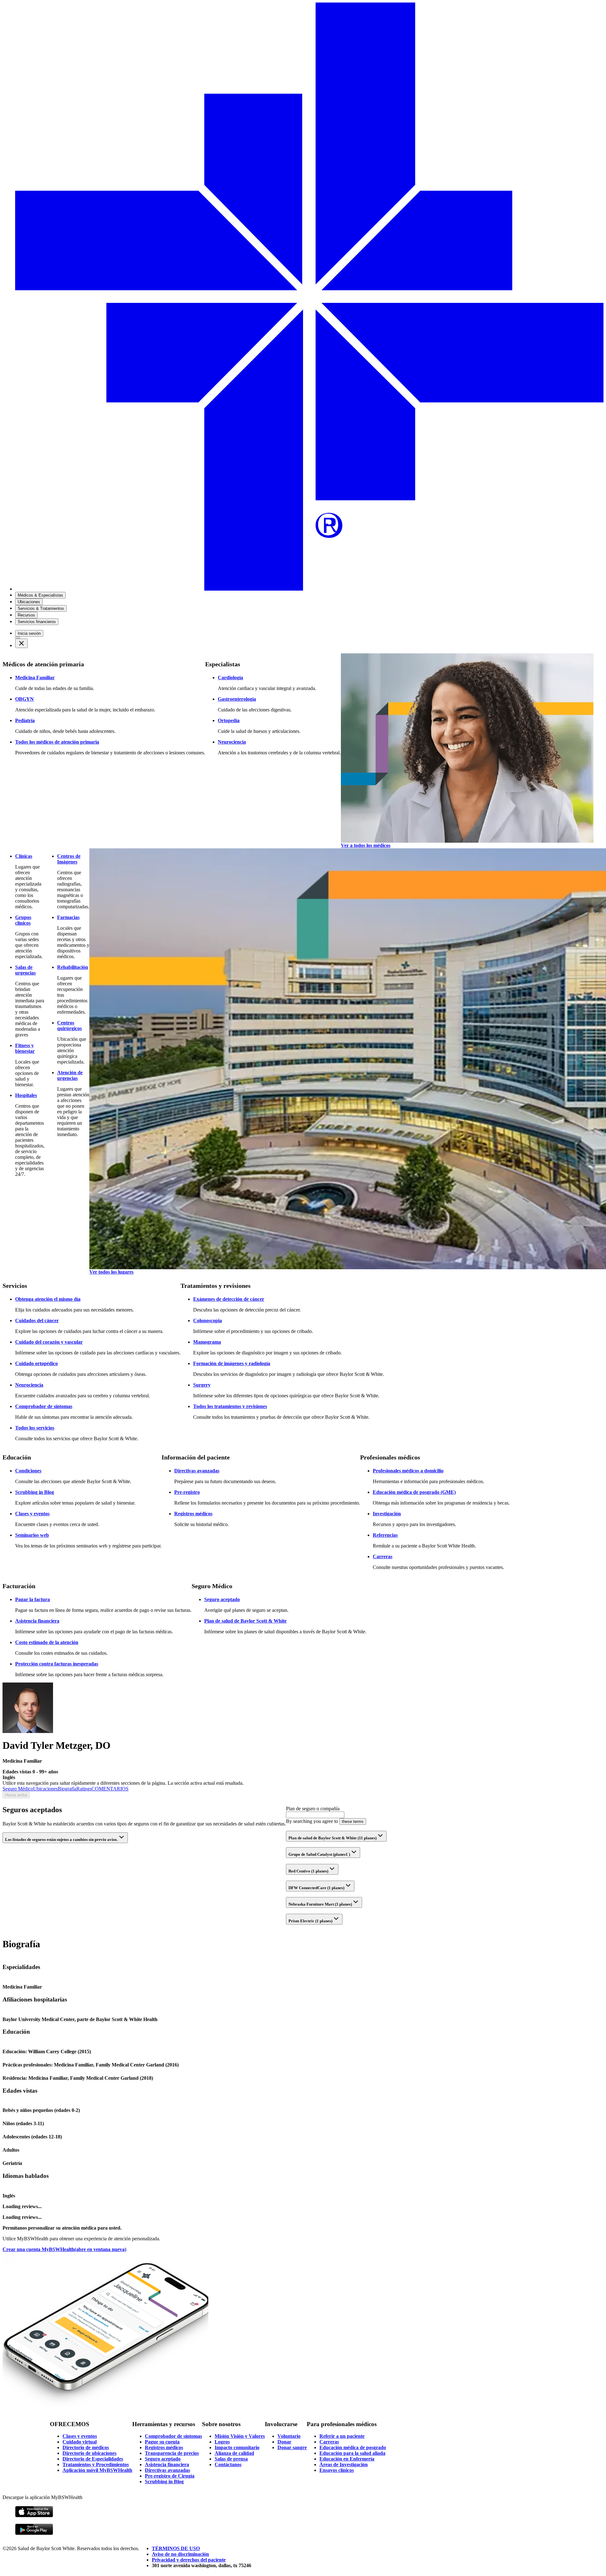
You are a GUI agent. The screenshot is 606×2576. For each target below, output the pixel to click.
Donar (284, 2442)
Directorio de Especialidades (93, 2459)
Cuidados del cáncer (37, 1320)
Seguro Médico (18, 1789)
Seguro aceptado (222, 1599)
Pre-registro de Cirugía (170, 2476)
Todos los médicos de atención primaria (57, 742)
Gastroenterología (237, 699)
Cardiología (230, 678)
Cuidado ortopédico (36, 1363)
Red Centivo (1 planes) (308, 1871)
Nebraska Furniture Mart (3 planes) (320, 1904)
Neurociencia (232, 742)
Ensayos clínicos (337, 2470)
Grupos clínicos (23, 920)
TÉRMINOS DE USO (176, 2548)
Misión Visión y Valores (240, 2436)
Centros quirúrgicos (69, 1026)
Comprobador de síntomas (44, 1406)
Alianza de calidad (234, 2453)
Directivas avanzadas (197, 1471)
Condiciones (28, 1471)
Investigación (387, 1514)
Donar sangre (292, 2447)
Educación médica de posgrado (353, 2447)
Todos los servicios (35, 1428)
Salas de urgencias (25, 970)
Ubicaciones (45, 1789)
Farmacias (68, 917)
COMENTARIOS (110, 1789)
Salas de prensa (231, 2459)
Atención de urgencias (70, 1075)
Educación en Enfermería (347, 2459)
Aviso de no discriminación (180, 2554)
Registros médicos (193, 1514)
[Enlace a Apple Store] (34, 2516)
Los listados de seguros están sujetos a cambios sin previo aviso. (61, 1839)
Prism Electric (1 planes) (310, 1921)
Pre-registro (187, 1492)
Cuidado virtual (80, 2442)
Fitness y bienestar (25, 1048)
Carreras (383, 1556)
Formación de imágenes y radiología (232, 1363)
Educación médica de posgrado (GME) (414, 1492)
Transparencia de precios (172, 2453)
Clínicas (24, 856)
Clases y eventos (32, 1514)
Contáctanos (228, 2464)
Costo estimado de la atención (47, 1642)
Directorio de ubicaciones (89, 2453)
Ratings (84, 1789)
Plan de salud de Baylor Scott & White (245, 1621)
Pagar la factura (33, 1599)
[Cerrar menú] (21, 643)
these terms (353, 1821)
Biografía (67, 1789)
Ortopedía (229, 720)
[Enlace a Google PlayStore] (34, 2534)
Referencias (385, 1535)
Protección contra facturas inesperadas (57, 1664)
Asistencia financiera (37, 1621)
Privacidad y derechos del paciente (189, 2560)
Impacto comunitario (237, 2447)
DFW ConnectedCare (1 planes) (316, 1888)
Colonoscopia (208, 1320)
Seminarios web (32, 1535)
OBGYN (24, 699)
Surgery (202, 1385)
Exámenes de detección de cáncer (229, 1299)
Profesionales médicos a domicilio (408, 1471)
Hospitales (26, 1095)
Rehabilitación (73, 967)
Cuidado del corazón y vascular (49, 1342)
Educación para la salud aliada (352, 2453)
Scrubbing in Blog (35, 1492)
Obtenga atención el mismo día (48, 1299)
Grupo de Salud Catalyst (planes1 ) (319, 1854)
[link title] (309, 589)
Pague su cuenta (162, 2442)
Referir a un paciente (342, 2436)
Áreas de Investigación (344, 2464)
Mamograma (207, 1342)
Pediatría (25, 720)
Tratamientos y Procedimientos (96, 2464)
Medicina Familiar (35, 678)
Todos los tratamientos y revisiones (230, 1406)
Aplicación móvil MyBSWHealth (97, 2470)
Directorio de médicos (86, 2447)
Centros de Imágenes (69, 859)
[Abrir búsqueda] (18, 638)
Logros (222, 2442)
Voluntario (289, 2436)
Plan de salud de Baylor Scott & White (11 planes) (333, 1838)
